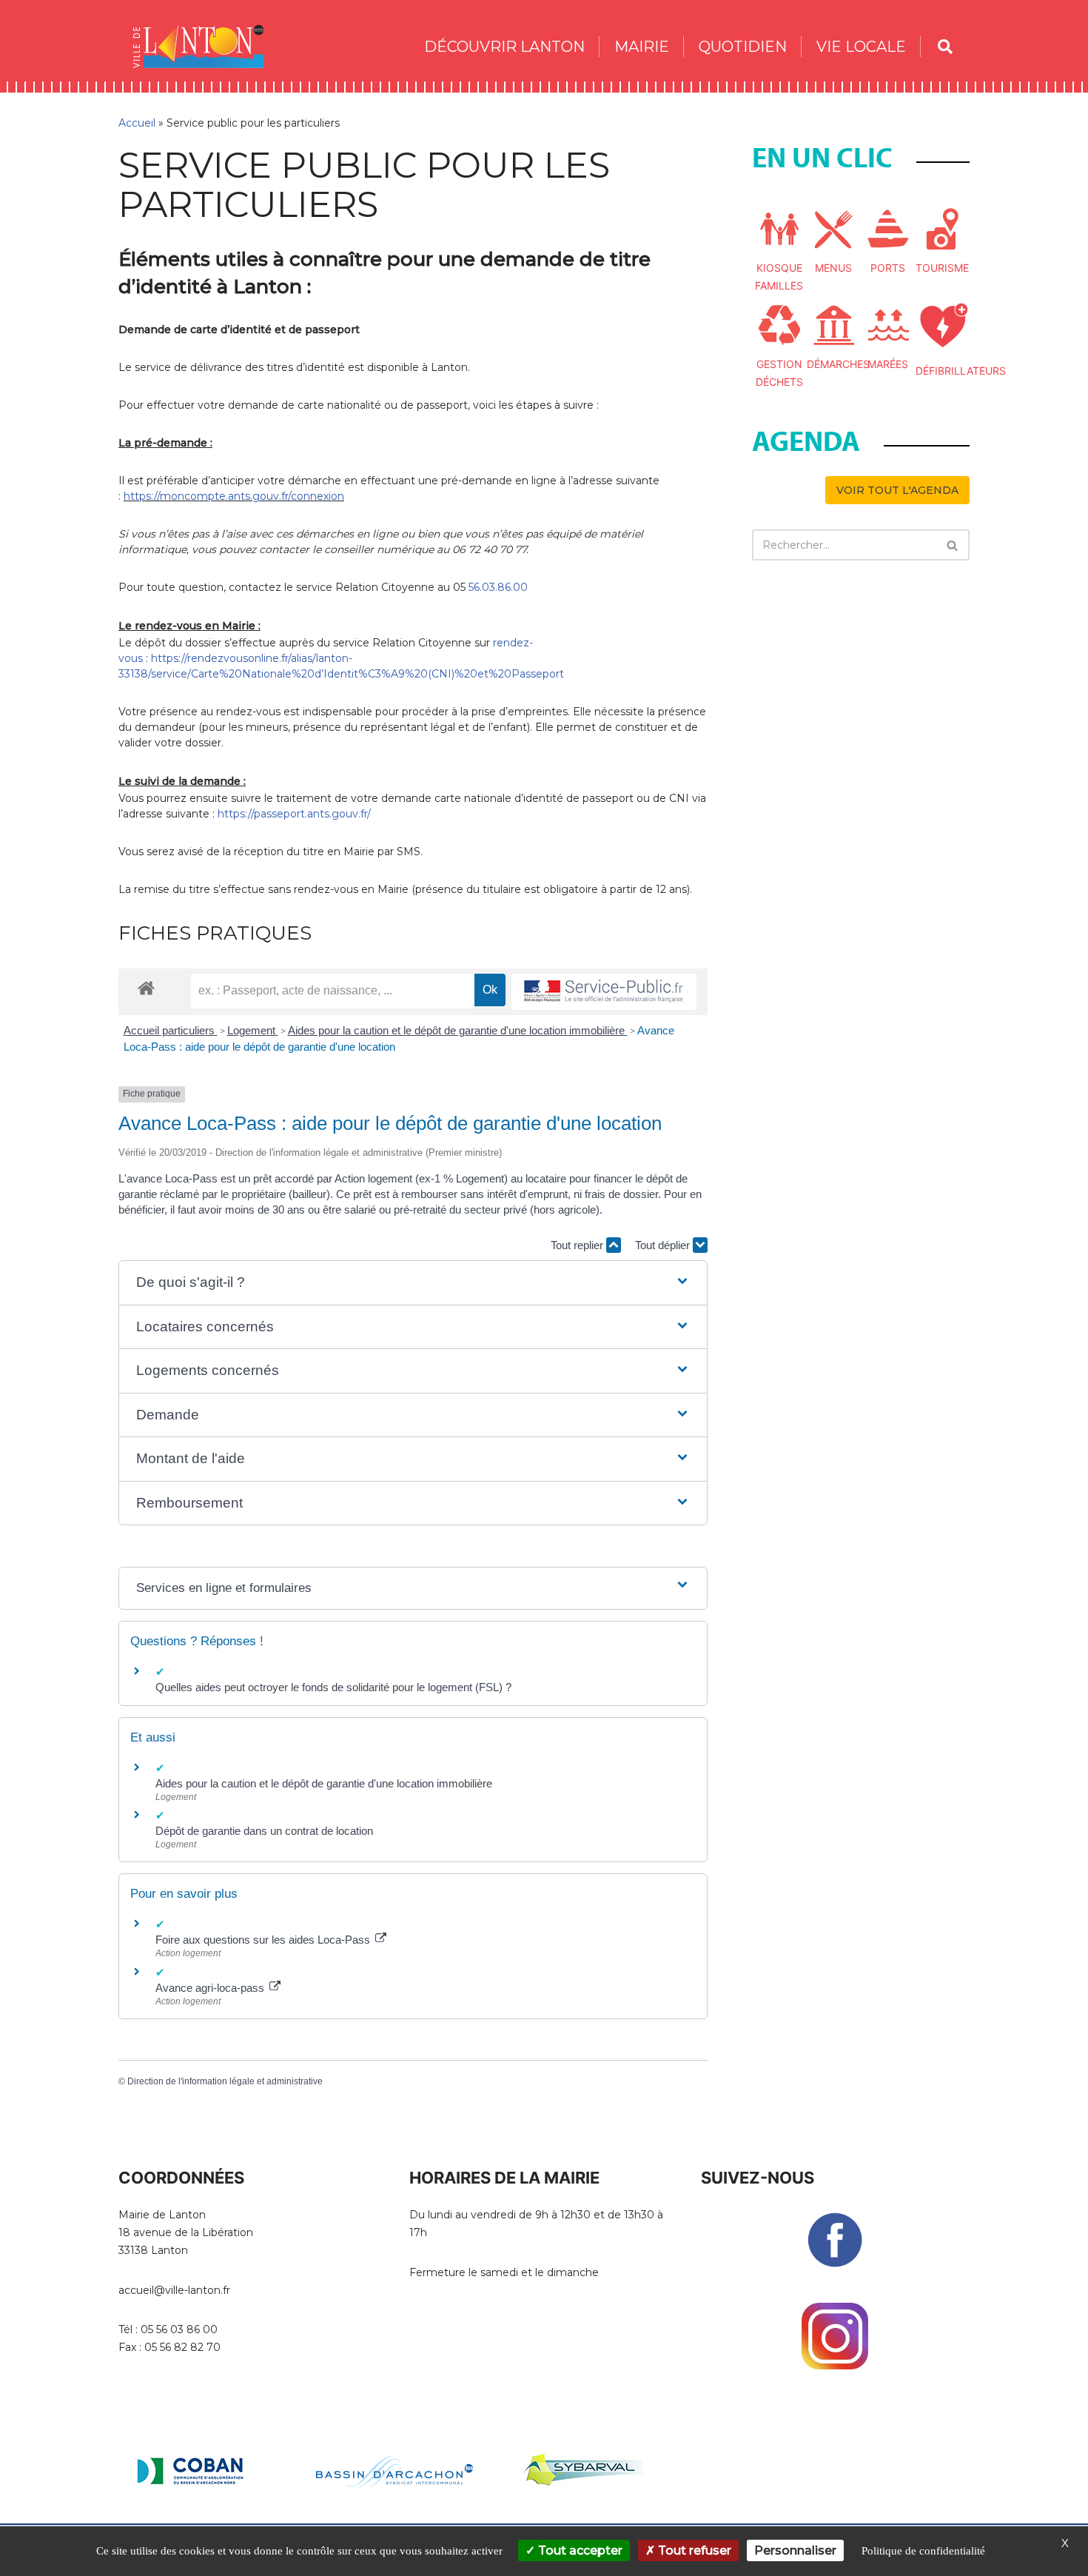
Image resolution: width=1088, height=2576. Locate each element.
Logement (253, 1030)
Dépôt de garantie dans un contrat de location (264, 1831)
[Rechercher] (953, 545)
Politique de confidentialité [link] (923, 2551)
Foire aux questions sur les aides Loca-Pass (264, 1940)
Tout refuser (693, 2550)
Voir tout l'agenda (897, 490)
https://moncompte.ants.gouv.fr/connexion (234, 496)
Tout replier (578, 1245)
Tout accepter (579, 2550)
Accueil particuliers (171, 1030)
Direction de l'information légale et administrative (225, 2081)
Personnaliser (795, 2550)
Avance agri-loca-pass (211, 1988)
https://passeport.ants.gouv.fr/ (294, 814)
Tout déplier (664, 1245)
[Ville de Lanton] (206, 46)
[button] (413, 1283)
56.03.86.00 (498, 587)
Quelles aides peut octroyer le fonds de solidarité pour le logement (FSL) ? (333, 1687)
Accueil (137, 123)
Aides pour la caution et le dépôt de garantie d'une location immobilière (458, 1030)
